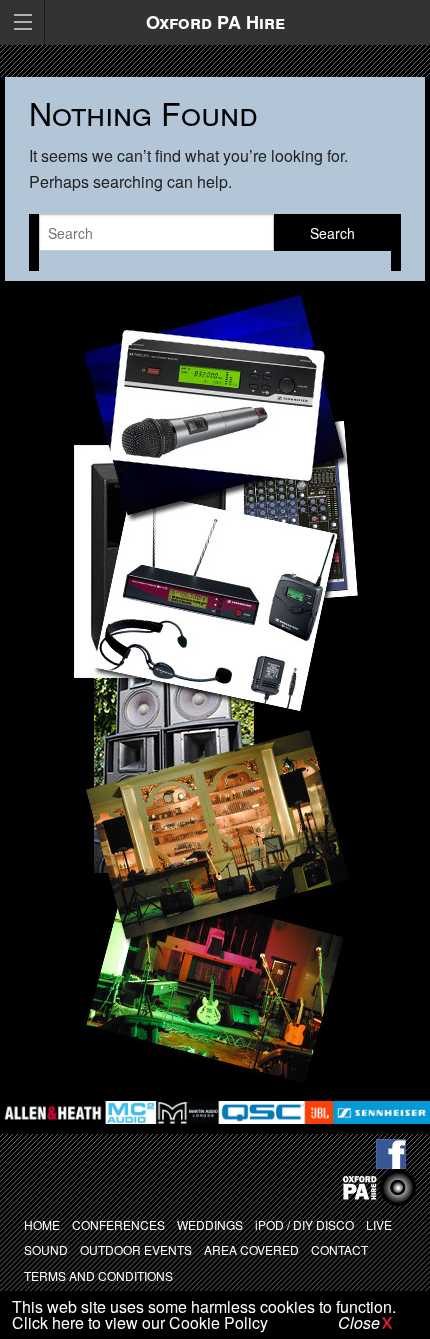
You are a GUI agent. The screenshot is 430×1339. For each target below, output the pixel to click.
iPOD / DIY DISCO (304, 1224)
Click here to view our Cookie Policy (140, 1322)
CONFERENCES (118, 1224)
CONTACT (339, 1249)
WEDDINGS (210, 1224)
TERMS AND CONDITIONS (98, 1275)
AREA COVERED (251, 1249)
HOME (42, 1224)
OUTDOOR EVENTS (136, 1249)
